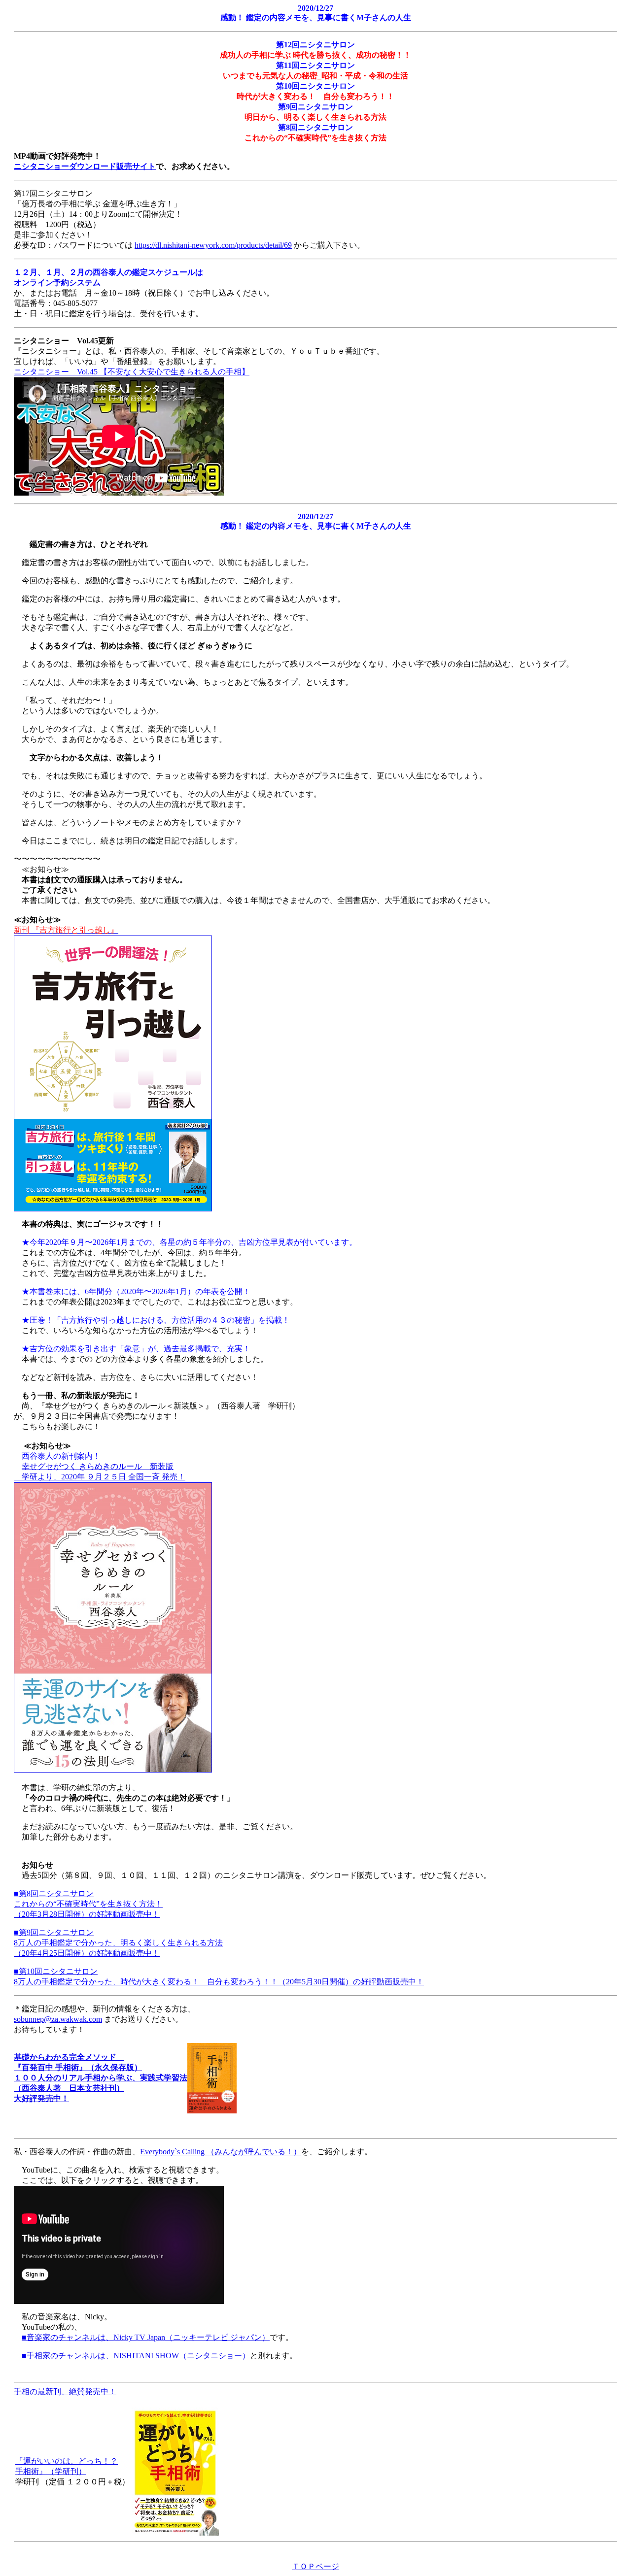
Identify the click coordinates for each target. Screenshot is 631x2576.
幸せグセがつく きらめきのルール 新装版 (98, 1466)
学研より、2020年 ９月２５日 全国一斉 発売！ (100, 1477)
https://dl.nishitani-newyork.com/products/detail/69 (213, 245)
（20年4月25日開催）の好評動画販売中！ (87, 1953)
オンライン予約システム (57, 283)
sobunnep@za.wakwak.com (58, 2019)
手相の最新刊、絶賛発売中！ (65, 2392)
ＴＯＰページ (315, 2566)
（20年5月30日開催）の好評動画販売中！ (351, 1982)
